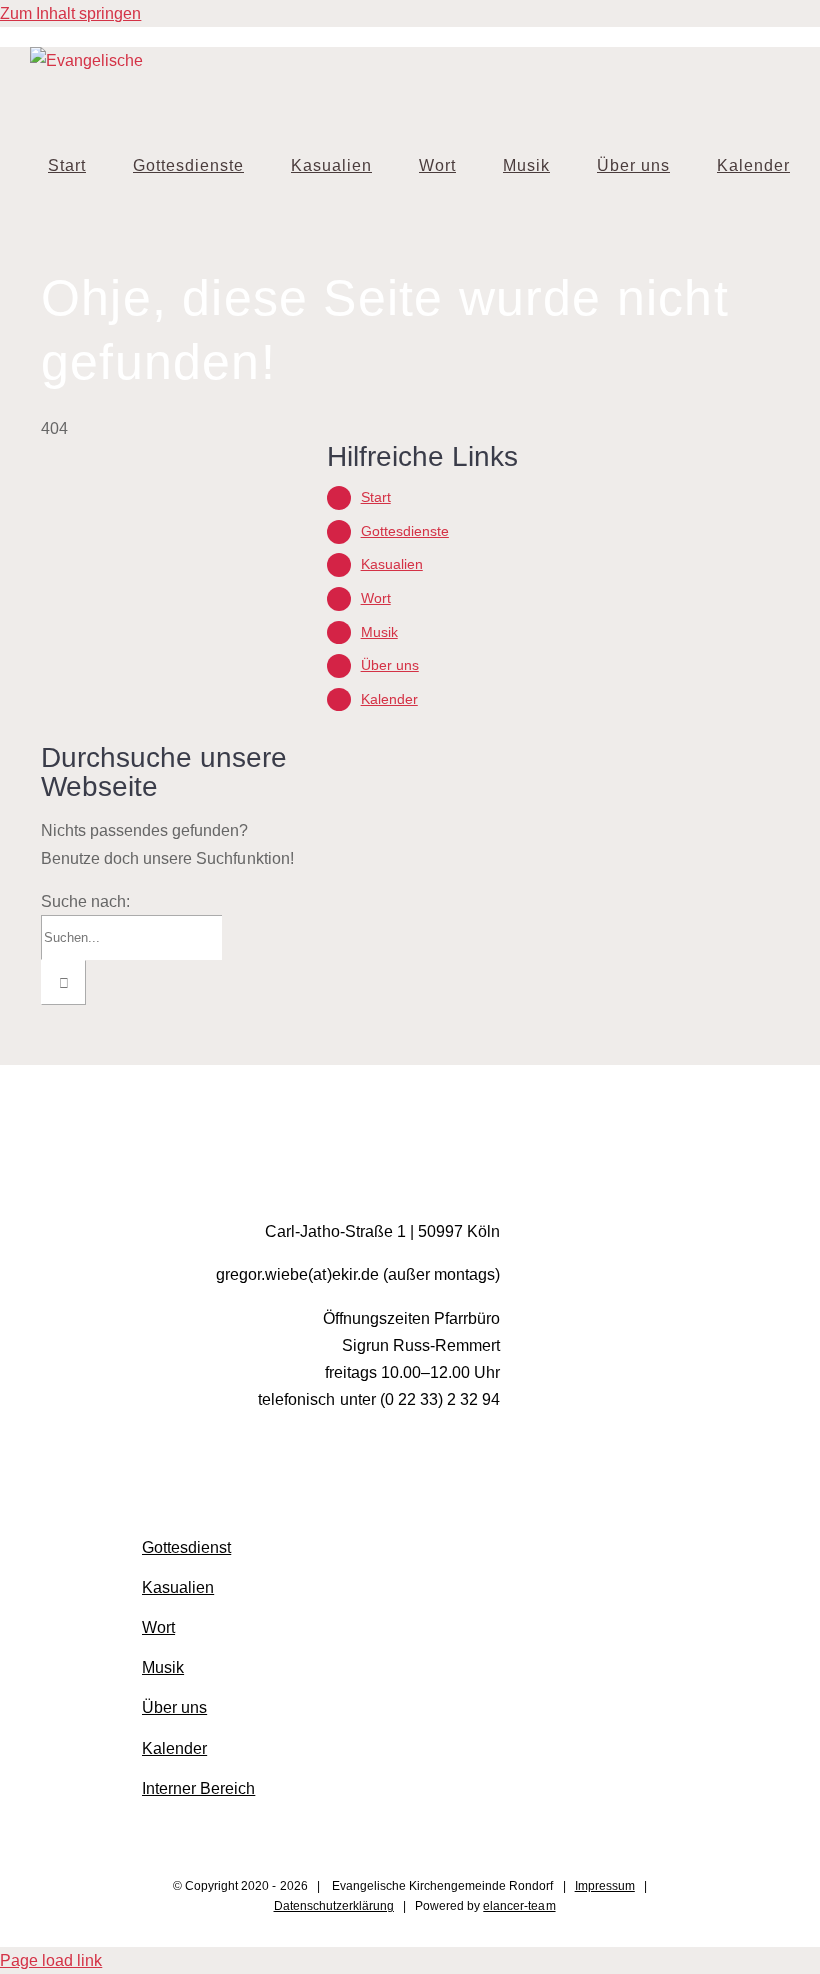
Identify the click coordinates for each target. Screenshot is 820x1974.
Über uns (390, 665)
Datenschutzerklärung (334, 1906)
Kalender (389, 699)
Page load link (51, 1960)
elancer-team (519, 1906)
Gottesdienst (186, 1547)
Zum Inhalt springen (70, 13)
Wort (376, 598)
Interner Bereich (198, 1788)
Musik (379, 632)
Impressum (605, 1886)
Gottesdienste (405, 531)
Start (376, 497)
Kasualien (392, 564)
